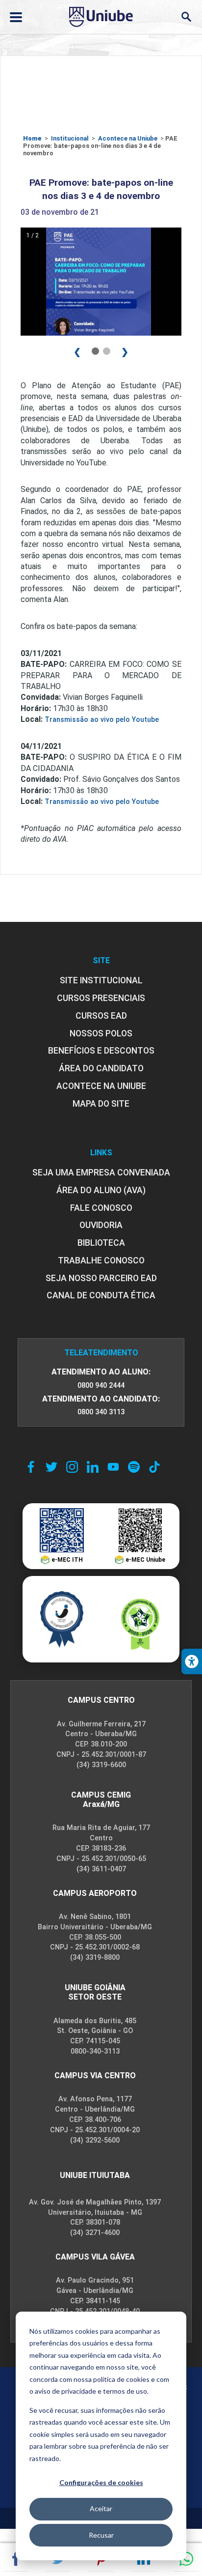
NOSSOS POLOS (101, 1033)
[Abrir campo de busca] (186, 17)
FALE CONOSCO (101, 1208)
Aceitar (101, 2508)
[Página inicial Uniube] (101, 17)
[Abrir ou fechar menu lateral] (16, 17)
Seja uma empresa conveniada (101, 1173)
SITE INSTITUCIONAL (101, 980)
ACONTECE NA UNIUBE (101, 1086)
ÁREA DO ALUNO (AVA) (101, 1190)
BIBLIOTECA (101, 1243)
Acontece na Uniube (128, 138)
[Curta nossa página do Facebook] (31, 1467)
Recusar (101, 2535)
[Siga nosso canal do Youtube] (113, 1467)
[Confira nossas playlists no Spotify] (134, 1467)
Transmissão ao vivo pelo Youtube (102, 720)
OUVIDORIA (101, 1225)
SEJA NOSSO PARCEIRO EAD (101, 1278)
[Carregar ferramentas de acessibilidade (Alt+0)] (192, 1661)
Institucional (70, 138)
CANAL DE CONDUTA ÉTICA (101, 1295)
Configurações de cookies (101, 2482)
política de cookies (121, 2379)
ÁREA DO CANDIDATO (101, 1068)
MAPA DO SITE (101, 1104)
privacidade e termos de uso (104, 2391)
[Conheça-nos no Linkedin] (93, 1467)
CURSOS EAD (101, 1016)
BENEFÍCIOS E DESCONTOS (101, 1051)
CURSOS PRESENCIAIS (101, 998)
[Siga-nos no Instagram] (72, 1467)
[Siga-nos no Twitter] (51, 1467)
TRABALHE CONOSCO (101, 1260)
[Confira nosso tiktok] (154, 1467)
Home (32, 138)
